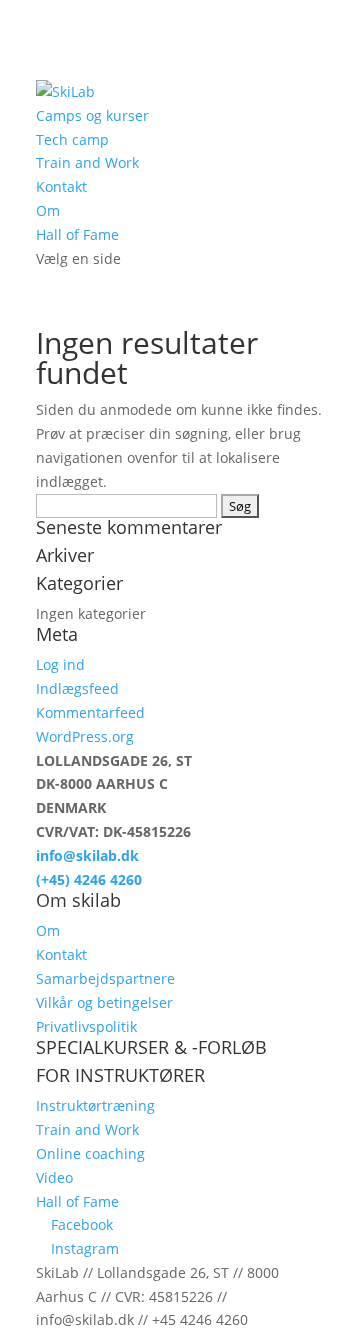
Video (54, 1177)
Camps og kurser (92, 115)
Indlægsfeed (77, 688)
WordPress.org (85, 736)
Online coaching (90, 1153)
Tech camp (72, 139)
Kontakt (61, 186)
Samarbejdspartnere (105, 978)
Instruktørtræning (95, 1105)
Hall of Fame (77, 234)
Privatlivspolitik (86, 1026)
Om (48, 210)
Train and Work (87, 162)
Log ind (60, 664)
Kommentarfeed (90, 712)
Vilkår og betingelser (104, 1002)
